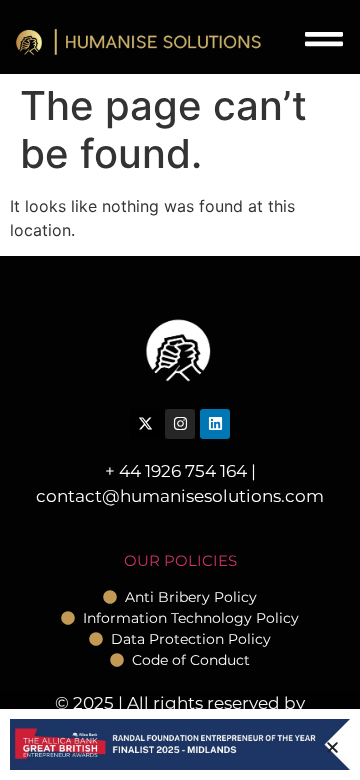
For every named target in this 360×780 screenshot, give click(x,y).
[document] (180, 390)
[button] (332, 747)
